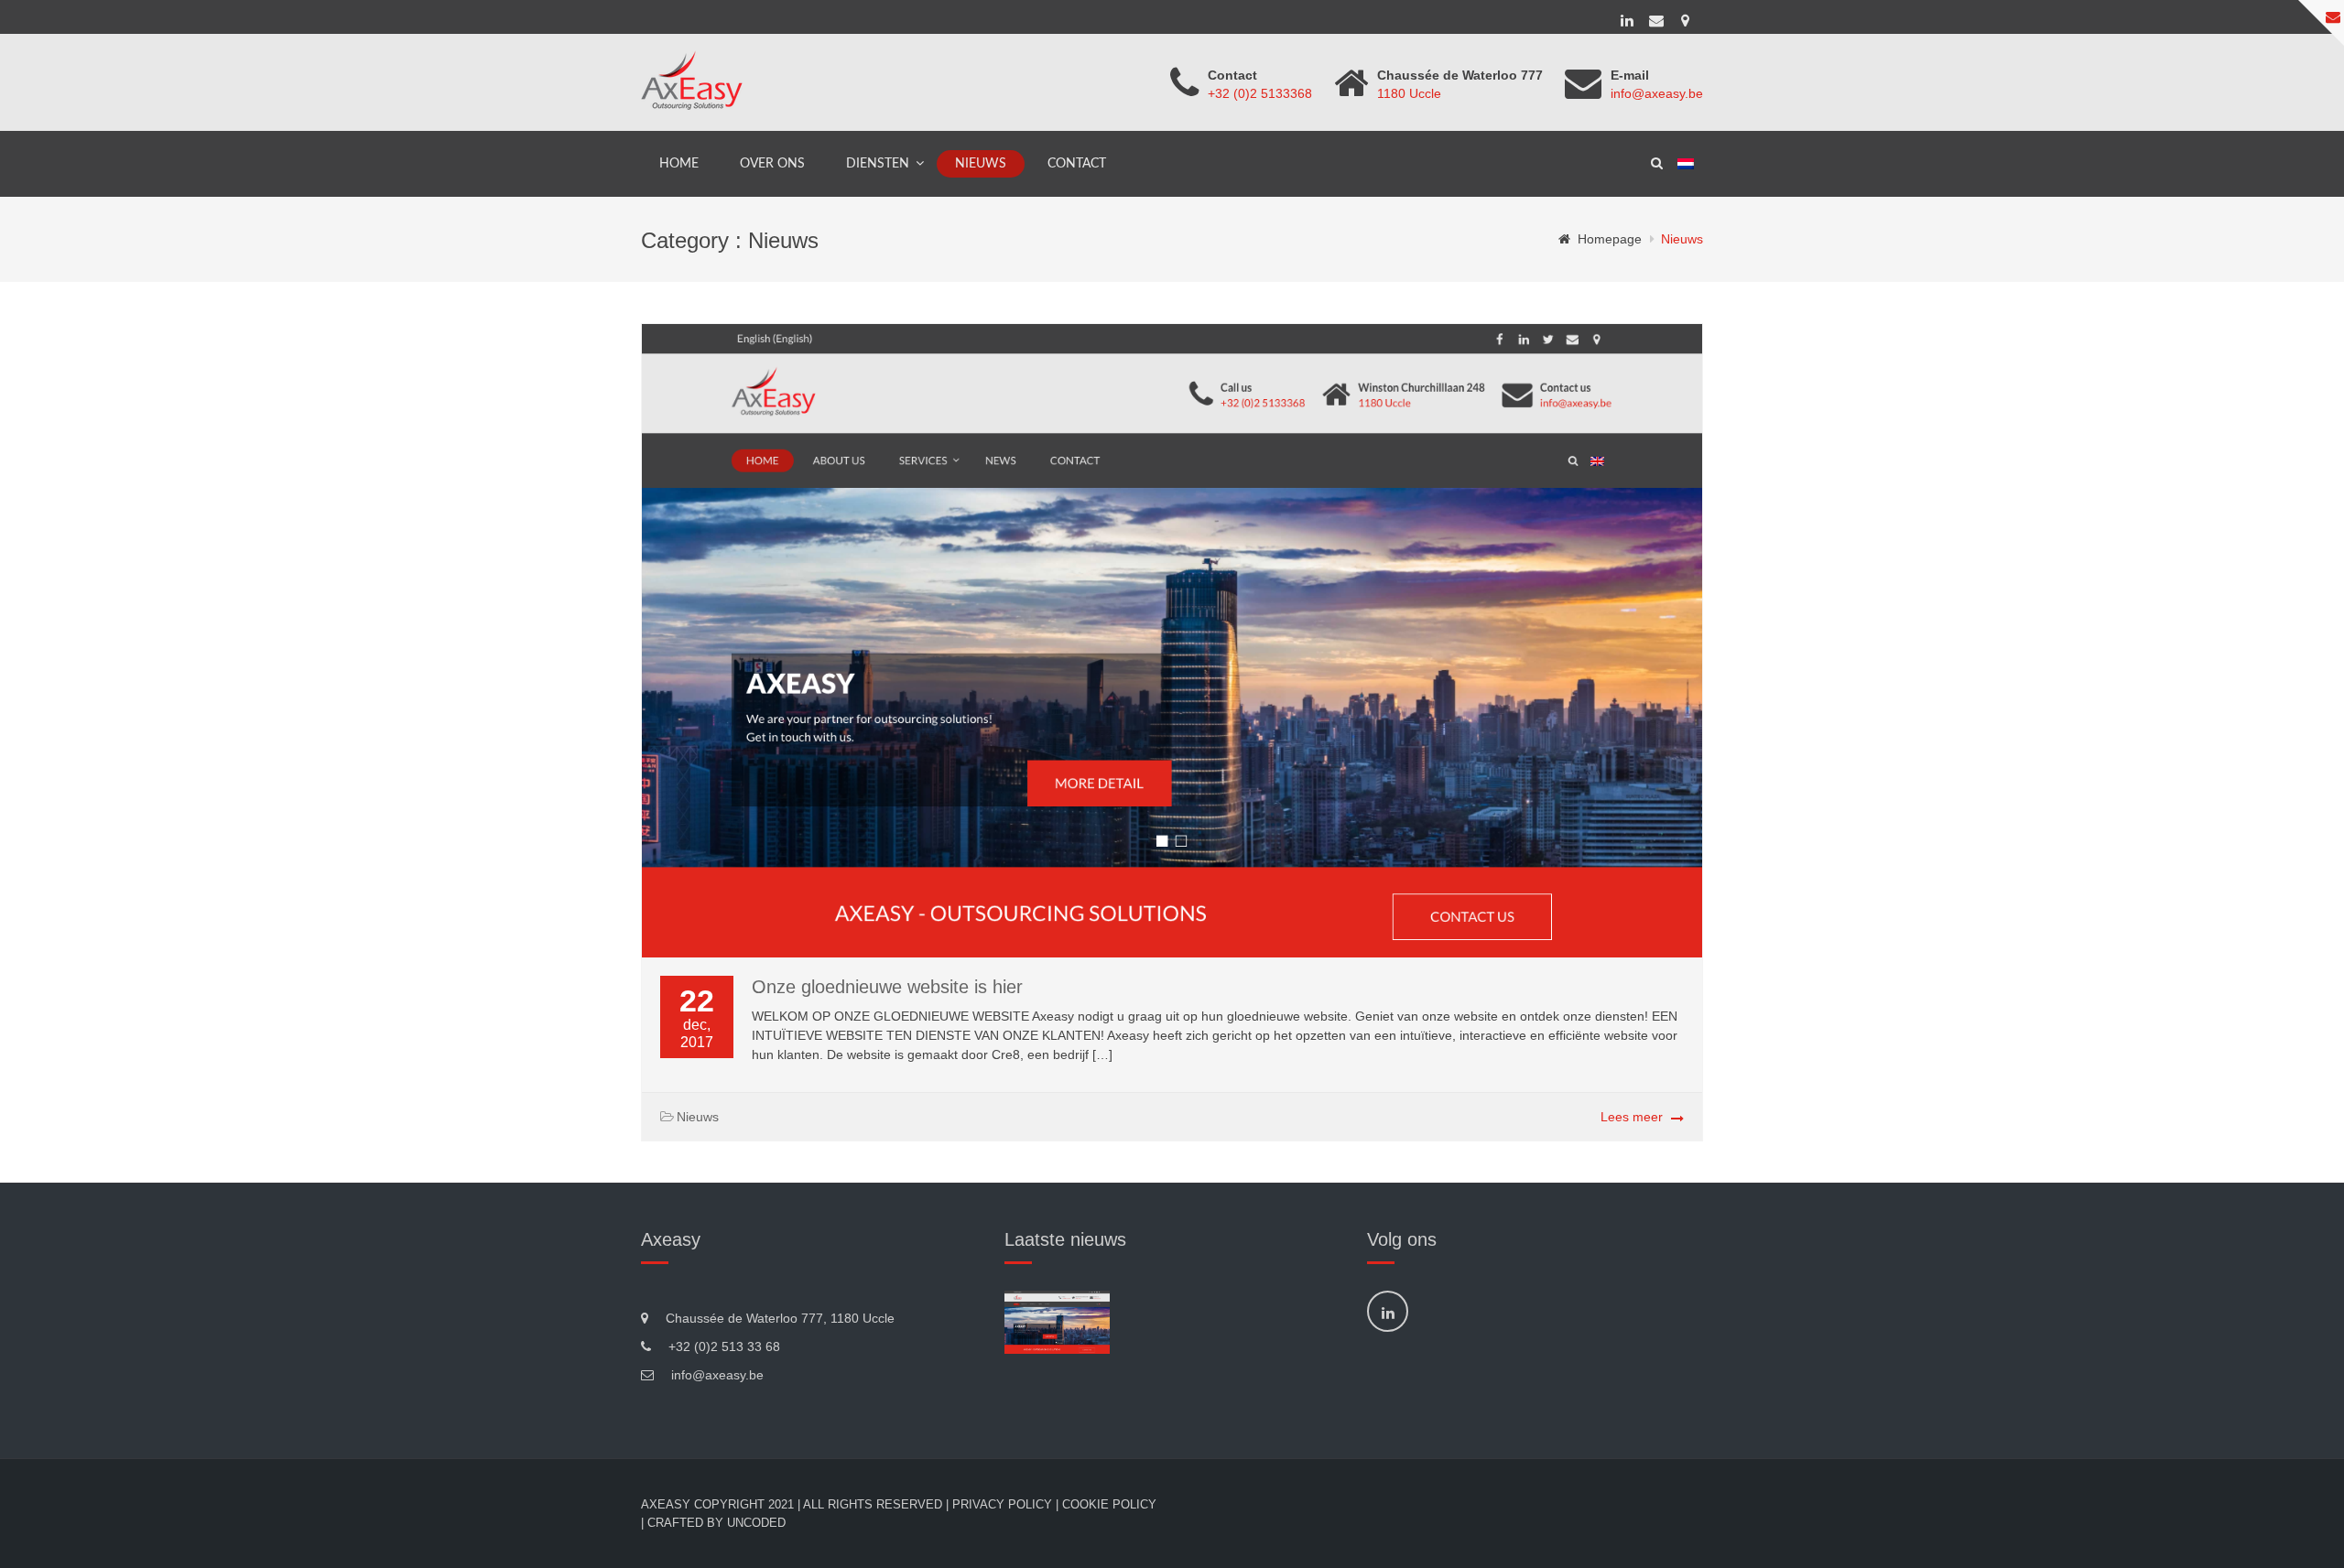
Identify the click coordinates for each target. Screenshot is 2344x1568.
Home (679, 164)
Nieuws (981, 164)
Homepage (1610, 239)
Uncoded (756, 1523)
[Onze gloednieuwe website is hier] (1058, 1322)
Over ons (772, 164)
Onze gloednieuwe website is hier (887, 987)
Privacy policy (1002, 1504)
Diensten (878, 164)
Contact (1077, 164)
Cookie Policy (1109, 1504)
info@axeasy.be (1657, 93)
